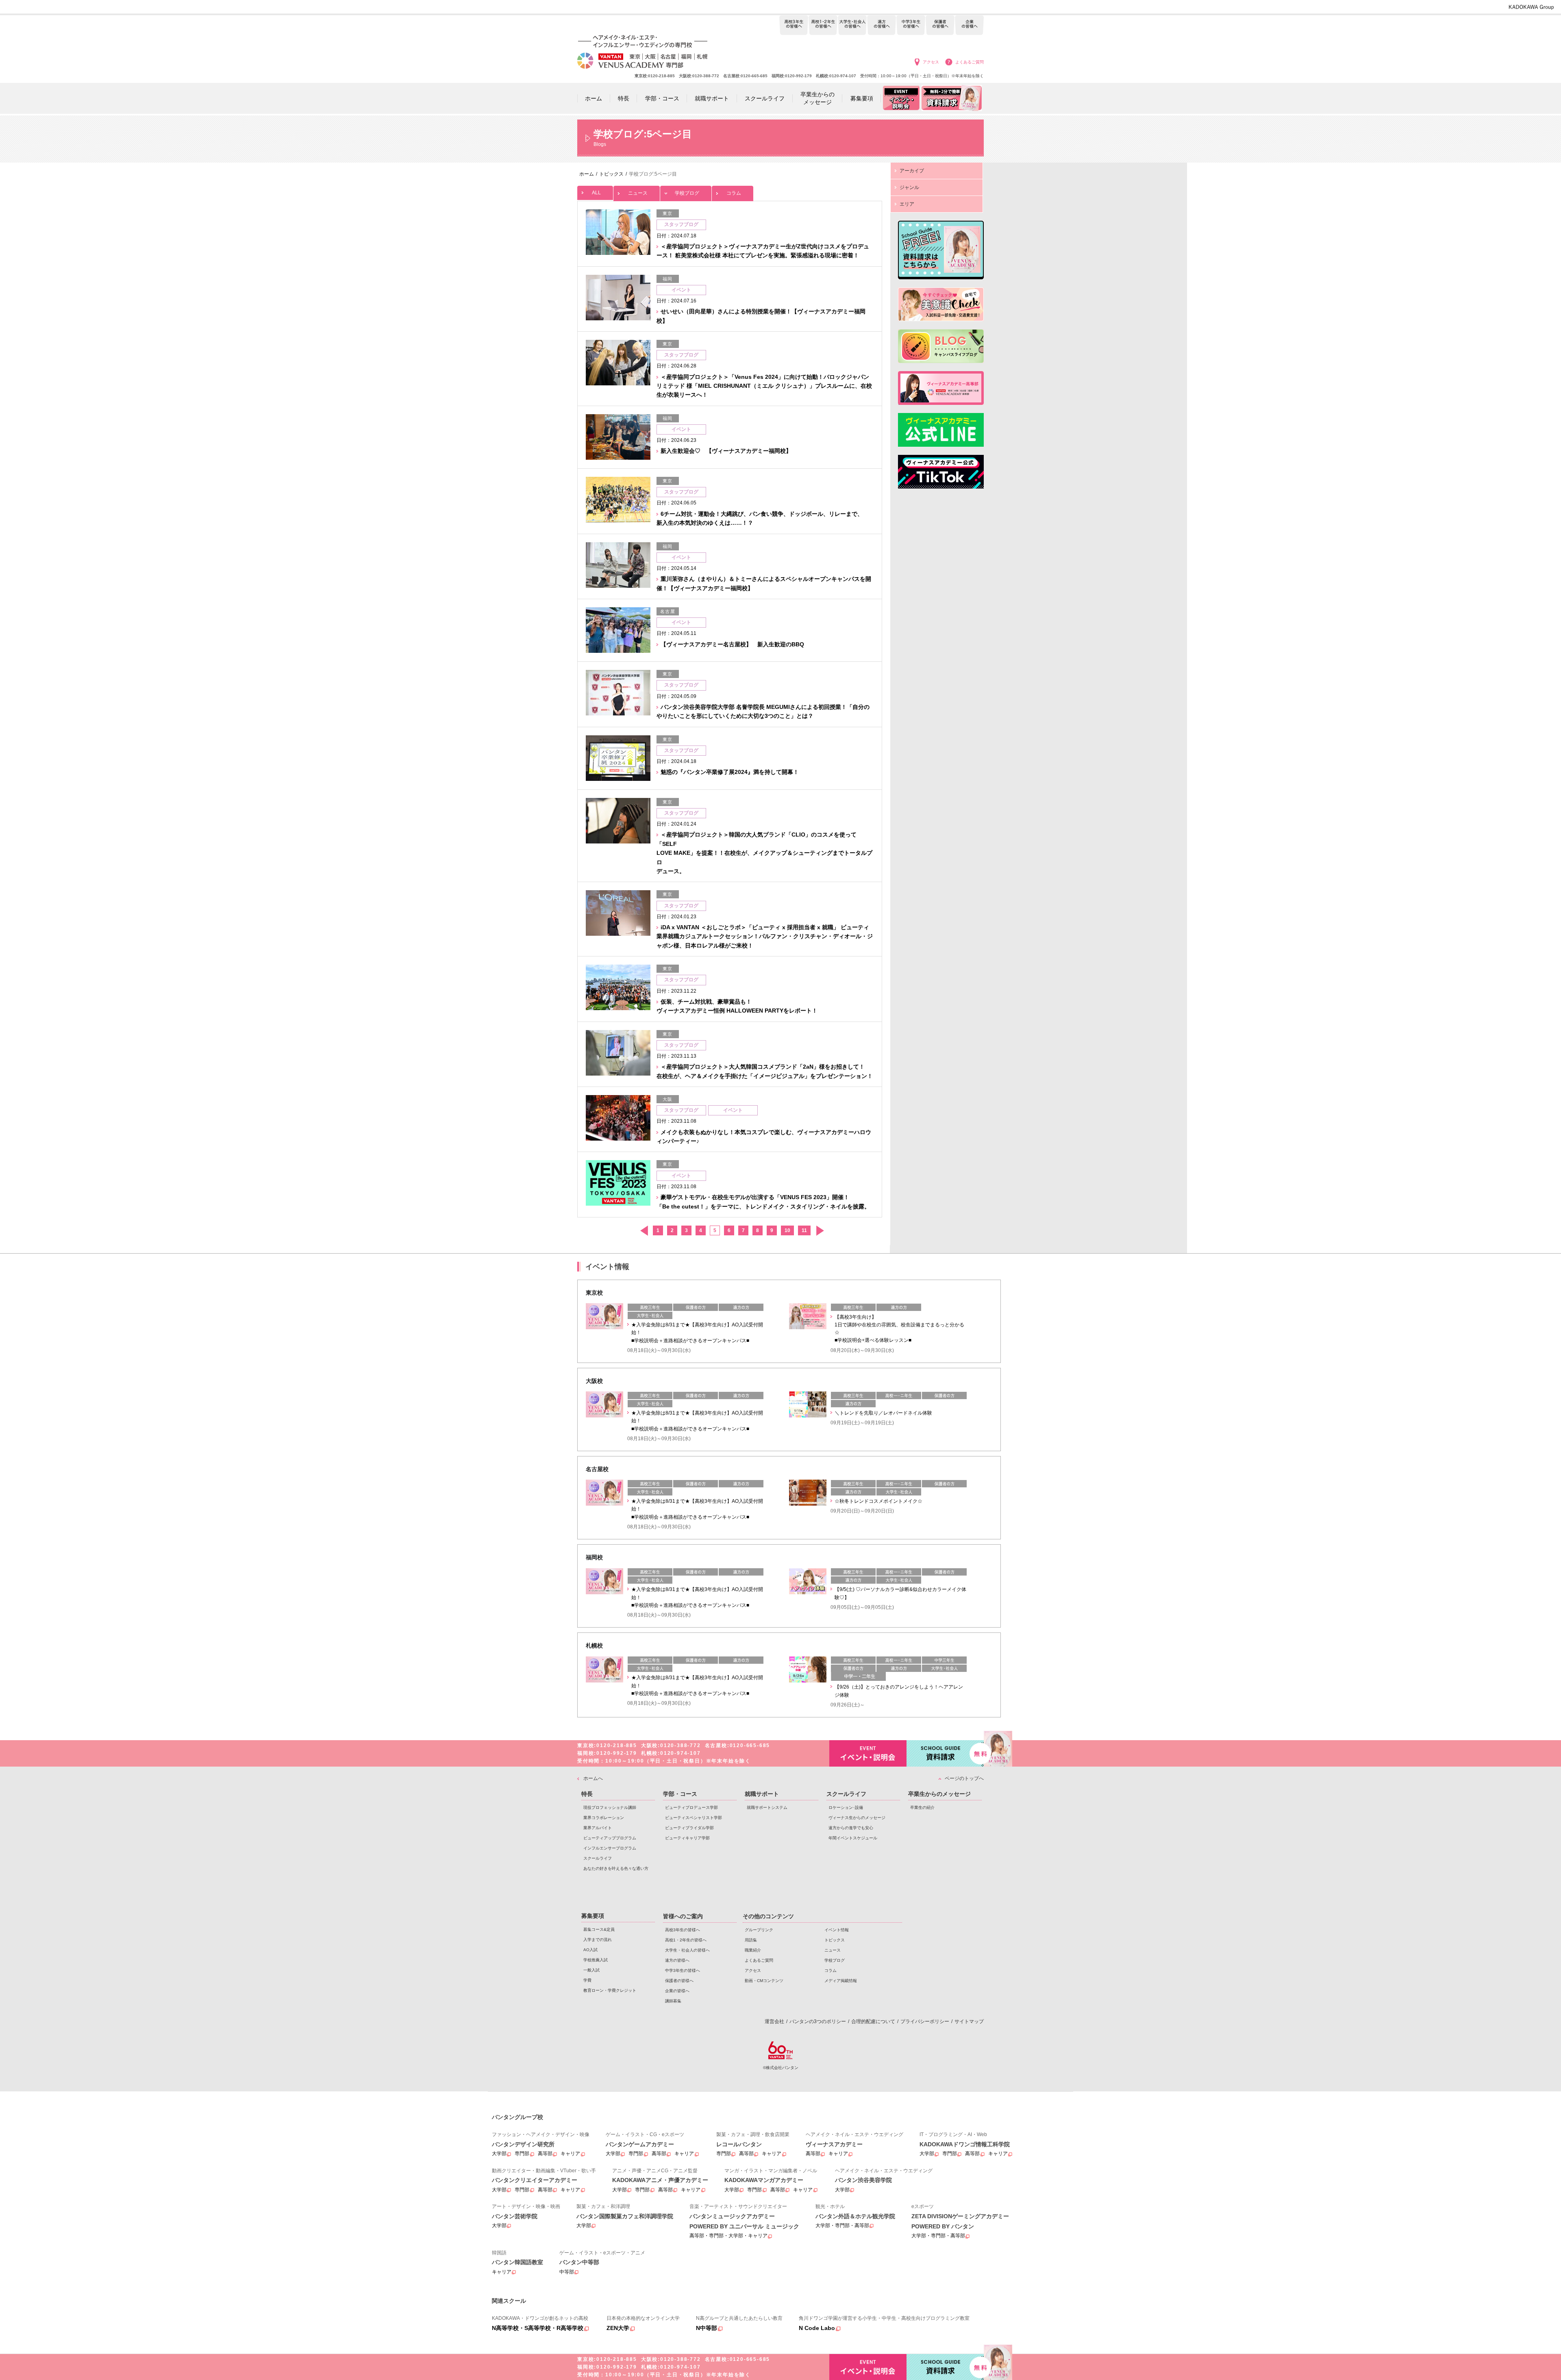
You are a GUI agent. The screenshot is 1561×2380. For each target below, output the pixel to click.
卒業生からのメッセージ (939, 1794)
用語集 (751, 1940)
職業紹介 (753, 1950)
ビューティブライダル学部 (689, 1828)
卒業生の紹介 (922, 1807)
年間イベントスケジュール (853, 1838)
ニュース (638, 193)
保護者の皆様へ (940, 25)
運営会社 (774, 2021)
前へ (644, 1231)
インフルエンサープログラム (610, 1848)
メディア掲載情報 (841, 1981)
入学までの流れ (598, 1940)
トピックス (835, 1940)
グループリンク (759, 1930)
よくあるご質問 (970, 62)
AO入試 (590, 1950)
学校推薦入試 (596, 1960)
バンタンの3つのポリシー (818, 2021)
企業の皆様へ (969, 25)
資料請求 (945, 1753)
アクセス (931, 62)
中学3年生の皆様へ (911, 25)
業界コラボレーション (604, 1818)
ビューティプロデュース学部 (691, 1807)
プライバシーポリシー (925, 2021)
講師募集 (673, 2001)
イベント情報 (837, 1930)
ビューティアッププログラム (610, 1838)
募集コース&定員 (599, 1929)
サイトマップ (969, 2021)
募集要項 (593, 1916)
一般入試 (591, 1970)
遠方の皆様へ (882, 25)
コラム (734, 193)
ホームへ (593, 1778)
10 (787, 1230)
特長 (587, 1794)
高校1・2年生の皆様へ (823, 25)
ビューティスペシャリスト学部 (694, 1818)
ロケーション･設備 (846, 1807)
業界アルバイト (598, 1828)
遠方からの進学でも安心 (851, 1828)
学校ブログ (687, 193)
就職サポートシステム (767, 1807)
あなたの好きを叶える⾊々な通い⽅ (616, 1868)
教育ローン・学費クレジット (610, 1990)
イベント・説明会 (868, 1753)
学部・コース (680, 1794)
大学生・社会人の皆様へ (852, 25)
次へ (820, 1231)
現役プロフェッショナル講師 (610, 1807)
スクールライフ (598, 1858)
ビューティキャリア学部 (687, 1838)
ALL (596, 193)
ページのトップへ (964, 1778)
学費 (587, 1980)
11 (804, 1230)
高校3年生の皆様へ (794, 25)
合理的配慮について (873, 2021)
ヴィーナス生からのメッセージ (857, 1818)
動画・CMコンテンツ (764, 1981)
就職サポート (762, 1794)
